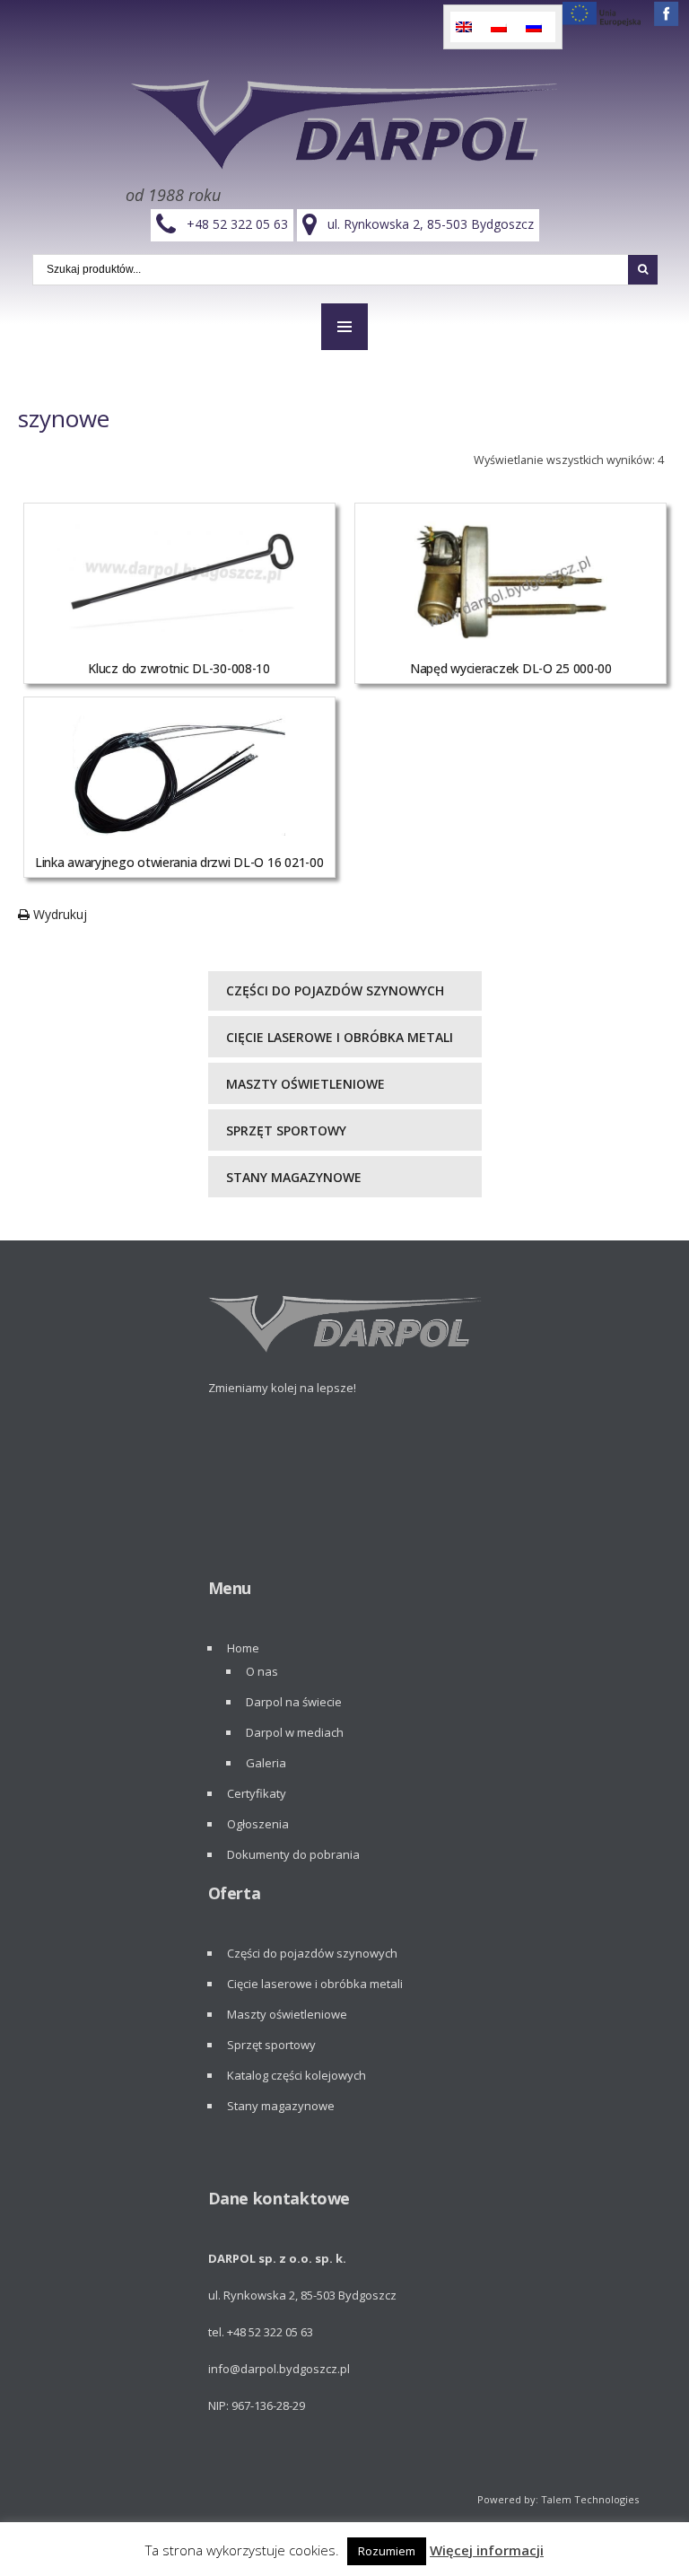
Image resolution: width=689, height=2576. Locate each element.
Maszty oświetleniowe (305, 1084)
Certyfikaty (257, 1793)
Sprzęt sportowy (286, 1130)
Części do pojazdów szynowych (335, 990)
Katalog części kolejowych (297, 2075)
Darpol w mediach (295, 1732)
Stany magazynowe (294, 1177)
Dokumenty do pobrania (293, 1854)
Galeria (266, 1763)
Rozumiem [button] (387, 2551)
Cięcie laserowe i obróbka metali (340, 1037)
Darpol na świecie (294, 1702)
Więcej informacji (487, 2550)
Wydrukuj (58, 914)
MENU (344, 327)
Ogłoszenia (258, 1824)
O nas (262, 1671)
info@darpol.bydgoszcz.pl (279, 2369)
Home (243, 1648)
